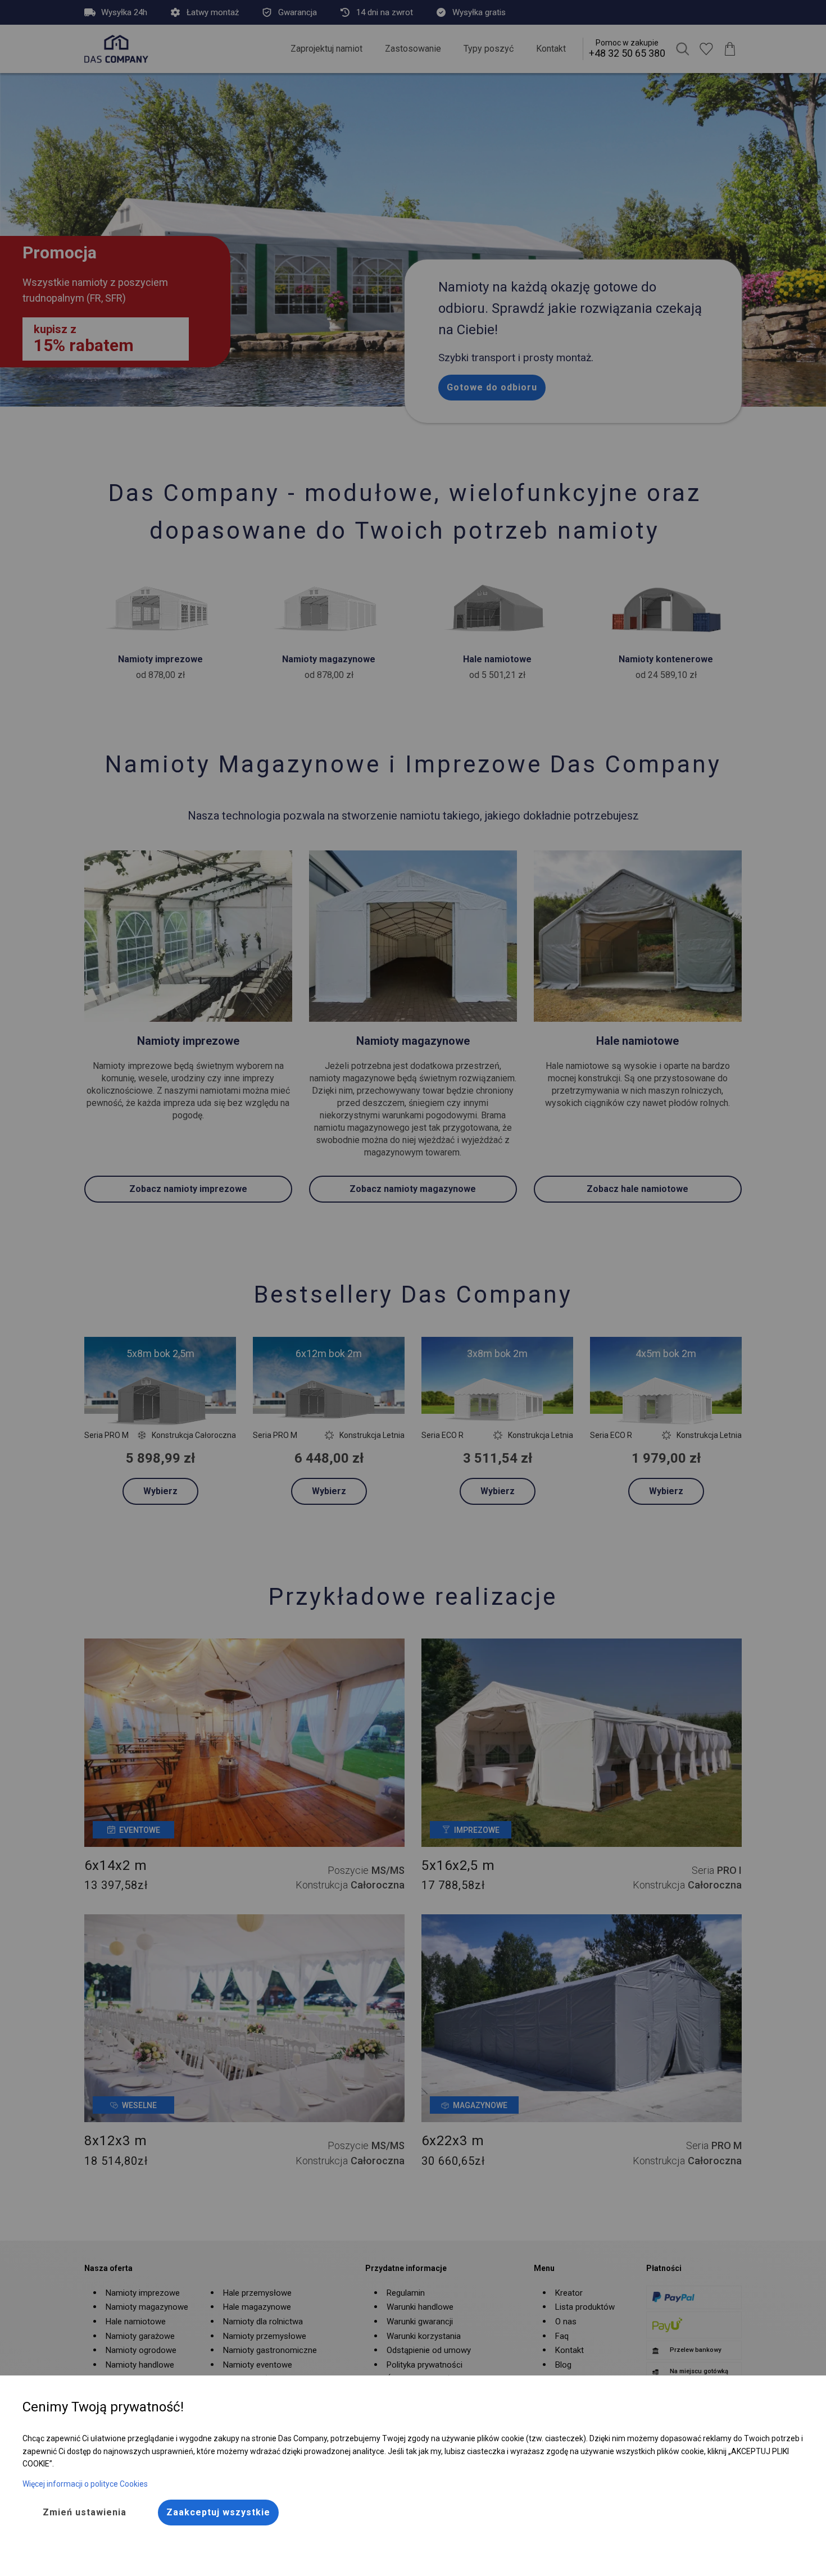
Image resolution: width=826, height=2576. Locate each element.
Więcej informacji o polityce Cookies (85, 2484)
